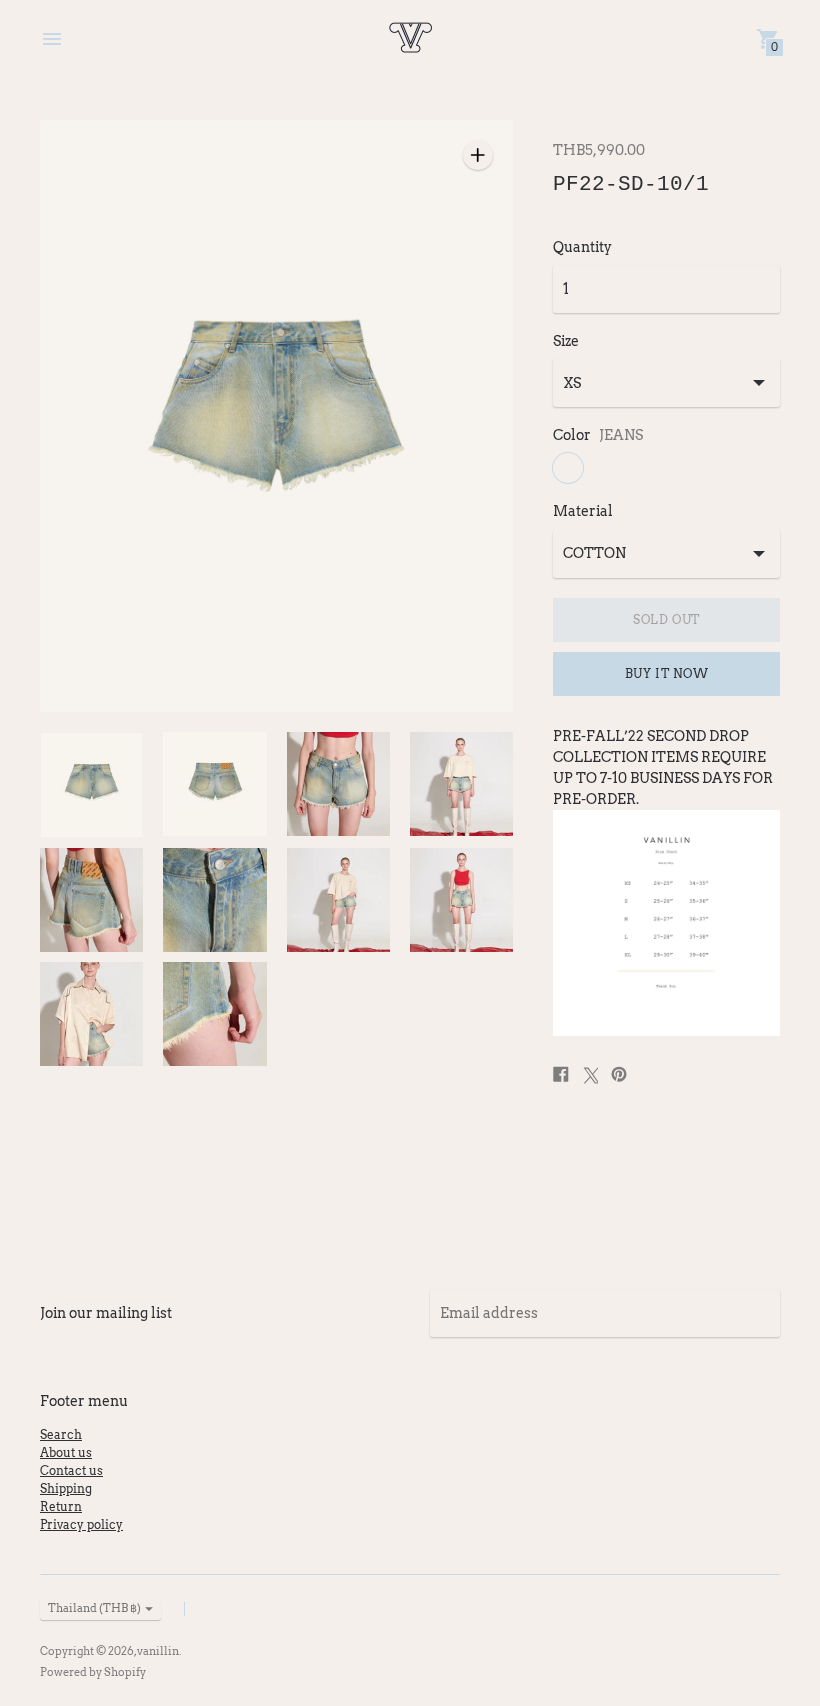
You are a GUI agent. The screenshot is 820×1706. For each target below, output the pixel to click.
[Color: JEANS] (568, 468)
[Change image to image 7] (338, 900)
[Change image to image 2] (214, 784)
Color (572, 435)
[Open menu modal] (52, 39)
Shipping (66, 1488)
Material (583, 511)
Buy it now (667, 673)
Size (566, 341)
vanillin (158, 1651)
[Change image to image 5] (91, 900)
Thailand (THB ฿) (94, 1608)
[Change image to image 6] (214, 900)
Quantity (582, 247)
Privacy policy (81, 1524)
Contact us (71, 1470)
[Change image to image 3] (338, 784)
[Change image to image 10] (214, 1014)
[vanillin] (410, 39)
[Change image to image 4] (461, 784)
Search (61, 1434)
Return (61, 1506)
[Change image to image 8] (461, 900)
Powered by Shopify (93, 1672)
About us (66, 1452)
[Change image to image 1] (91, 785)
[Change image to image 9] (91, 1014)
